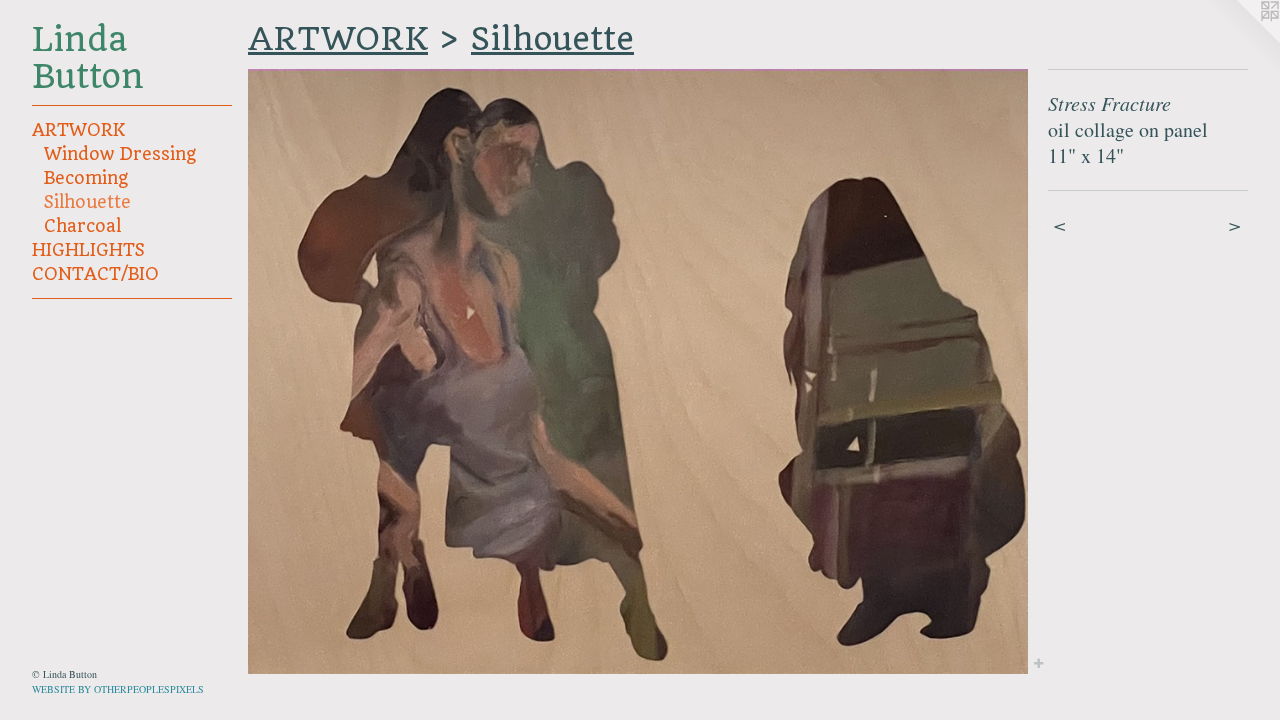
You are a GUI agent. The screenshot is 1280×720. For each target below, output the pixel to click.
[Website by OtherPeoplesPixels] (1240, 40)
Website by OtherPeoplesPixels (118, 689)
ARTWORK (78, 130)
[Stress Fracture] (638, 371)
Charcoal (82, 226)
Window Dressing (120, 154)
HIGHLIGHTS (88, 250)
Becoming (86, 178)
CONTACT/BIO (95, 274)
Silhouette (87, 202)
